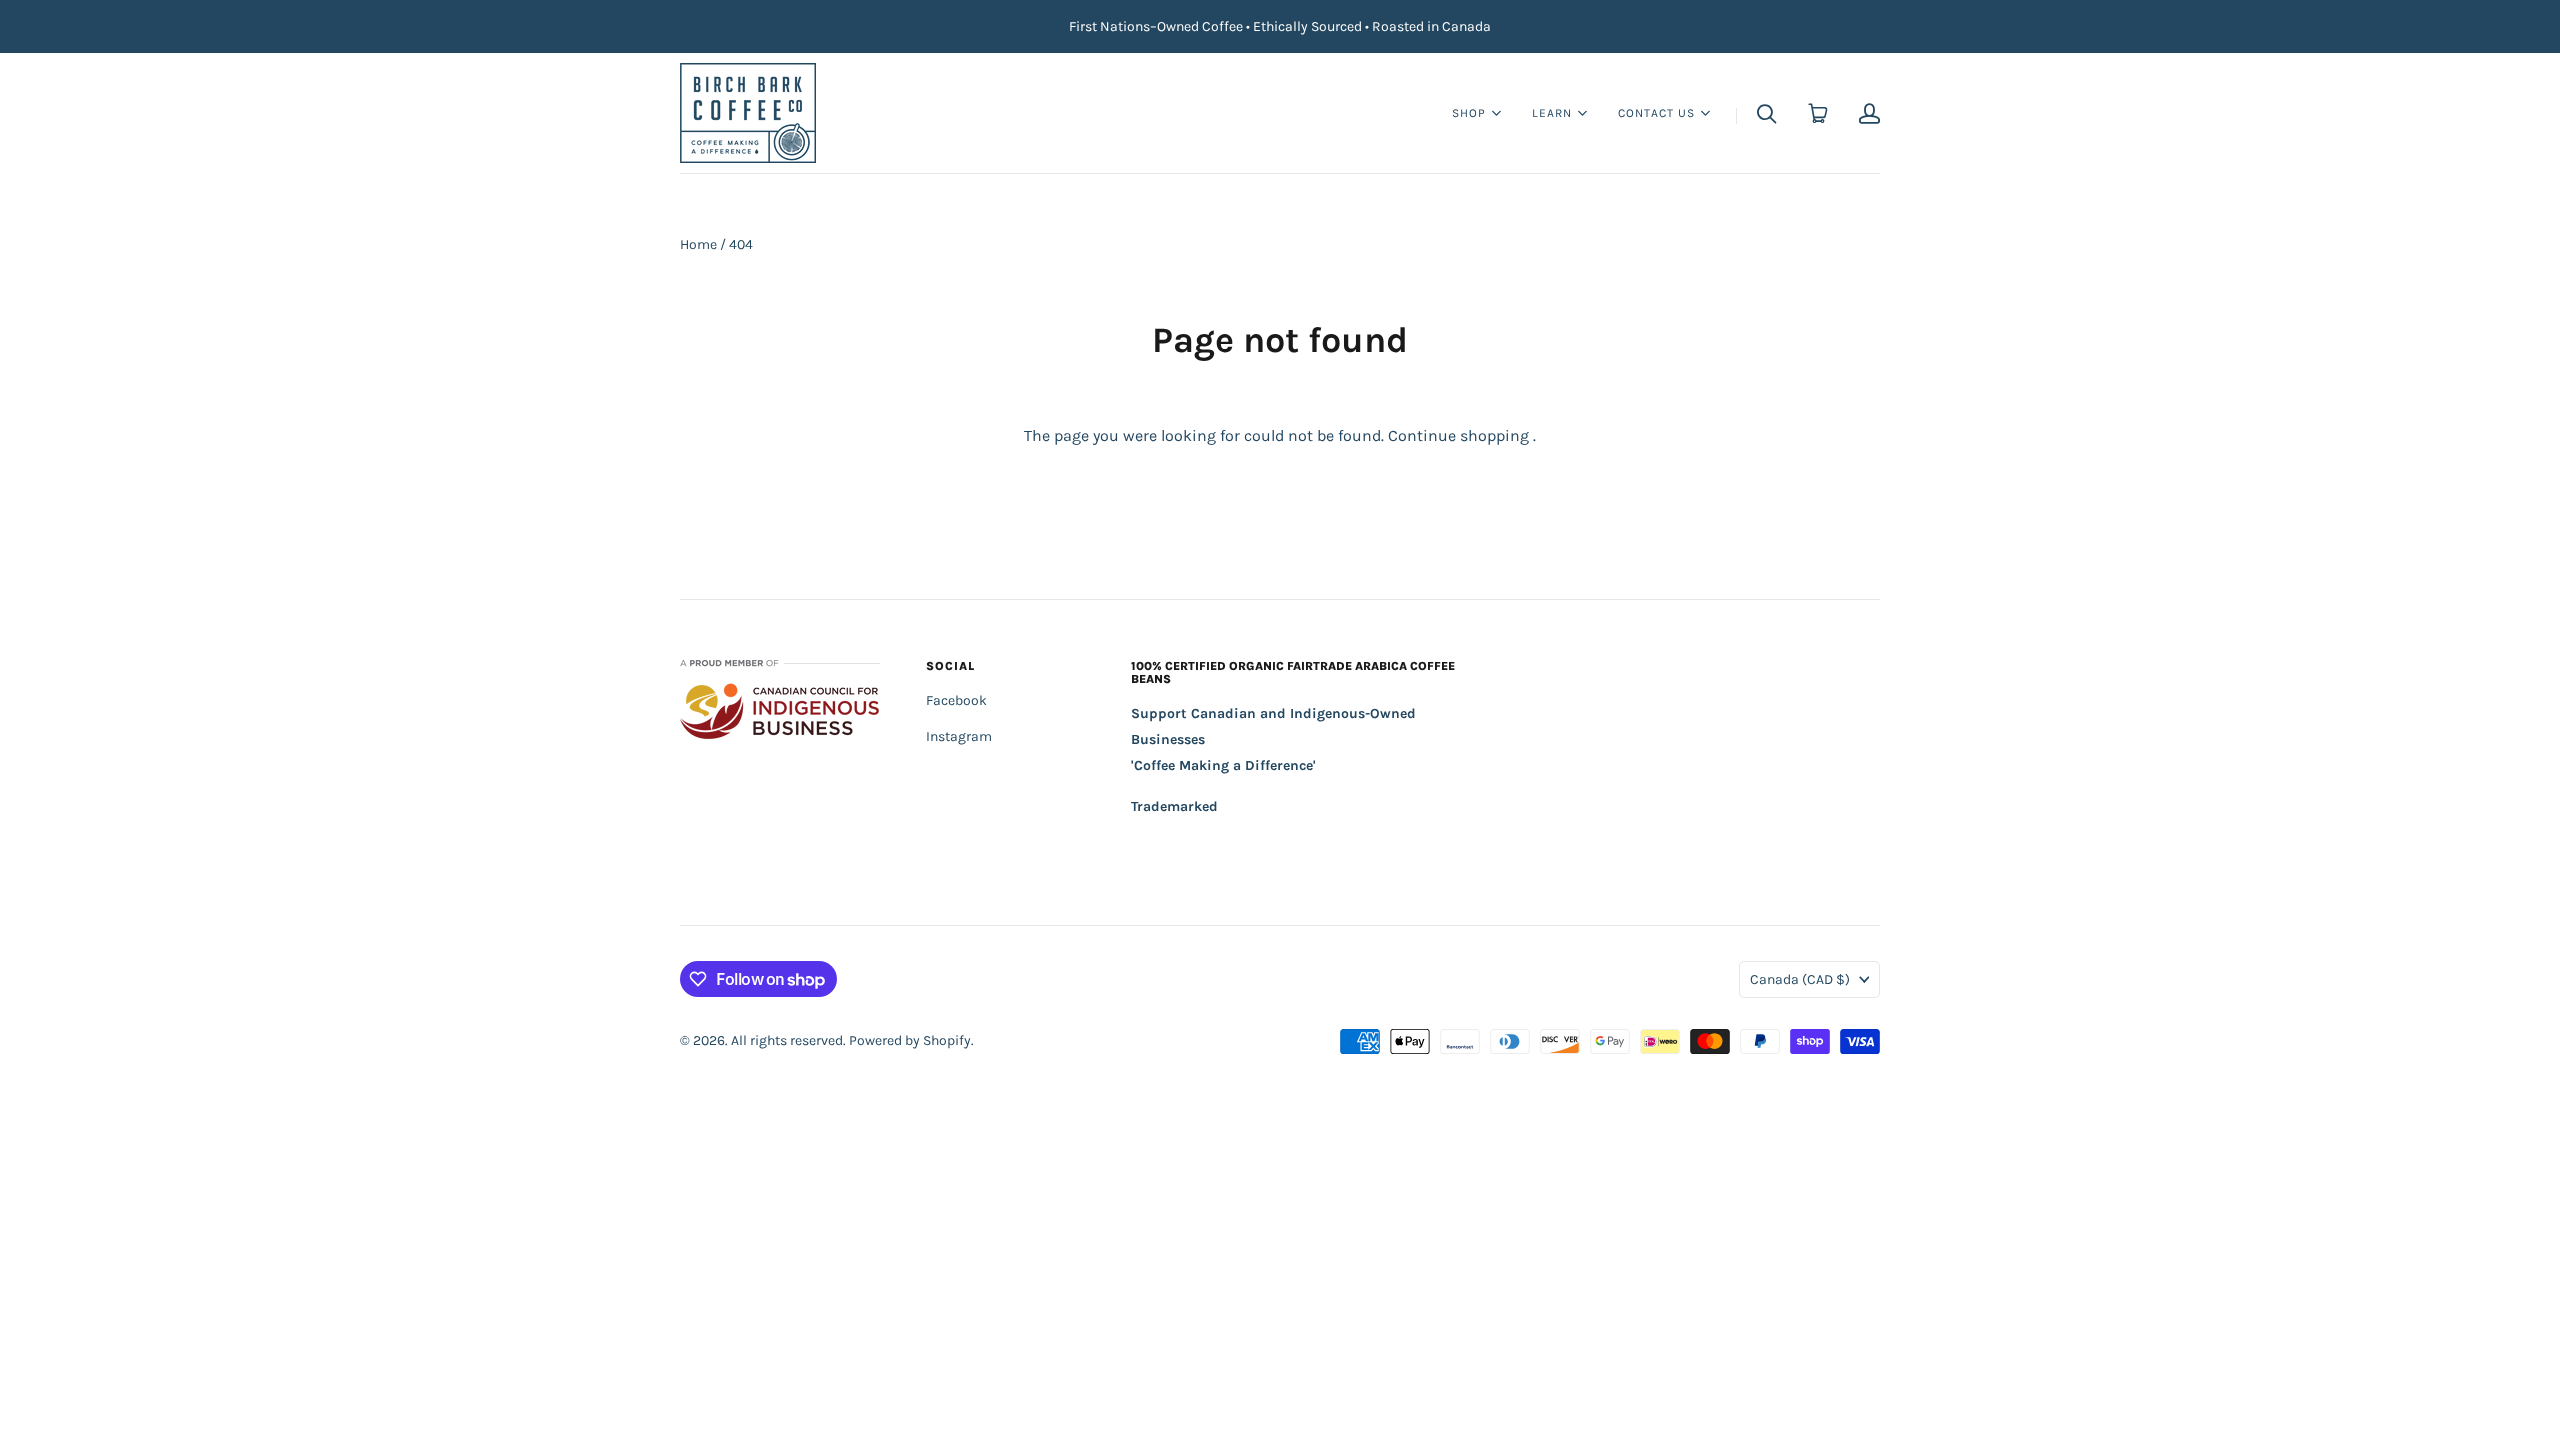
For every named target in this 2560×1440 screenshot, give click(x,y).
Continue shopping (1458, 435)
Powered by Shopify (910, 1040)
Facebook (956, 700)
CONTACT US (1656, 111)
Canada (1800, 979)
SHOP (1469, 111)
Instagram (959, 736)
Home (698, 244)
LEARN (1552, 111)
